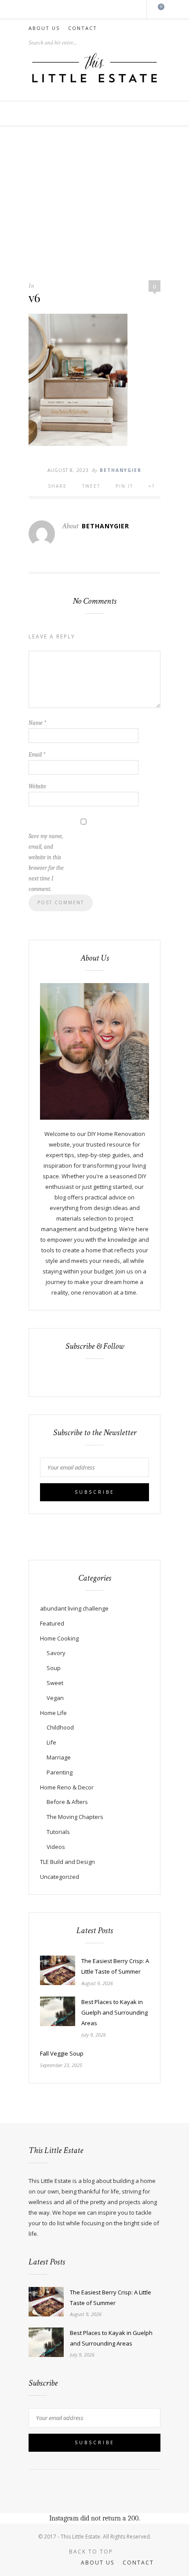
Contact (83, 28)
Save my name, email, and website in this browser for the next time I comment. (46, 863)
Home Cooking (59, 1638)
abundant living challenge (74, 1608)
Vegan (55, 1698)
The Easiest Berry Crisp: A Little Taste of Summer (115, 1966)
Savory (56, 1653)
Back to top (92, 2552)
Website (37, 786)
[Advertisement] (94, 208)
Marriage (59, 1757)
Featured (52, 1623)
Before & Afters (67, 1802)
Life (51, 1742)
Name (37, 723)
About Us (44, 28)
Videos (56, 1847)
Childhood (60, 1727)
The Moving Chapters (75, 1817)
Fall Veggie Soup (62, 2053)
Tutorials (58, 1832)
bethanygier (121, 470)
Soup (54, 1668)
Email (37, 755)
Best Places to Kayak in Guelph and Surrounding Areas (114, 2012)
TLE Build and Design (67, 1862)
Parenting (60, 1772)
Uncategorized (60, 1877)
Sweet (55, 1683)
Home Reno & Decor (67, 1787)
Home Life (53, 1713)
